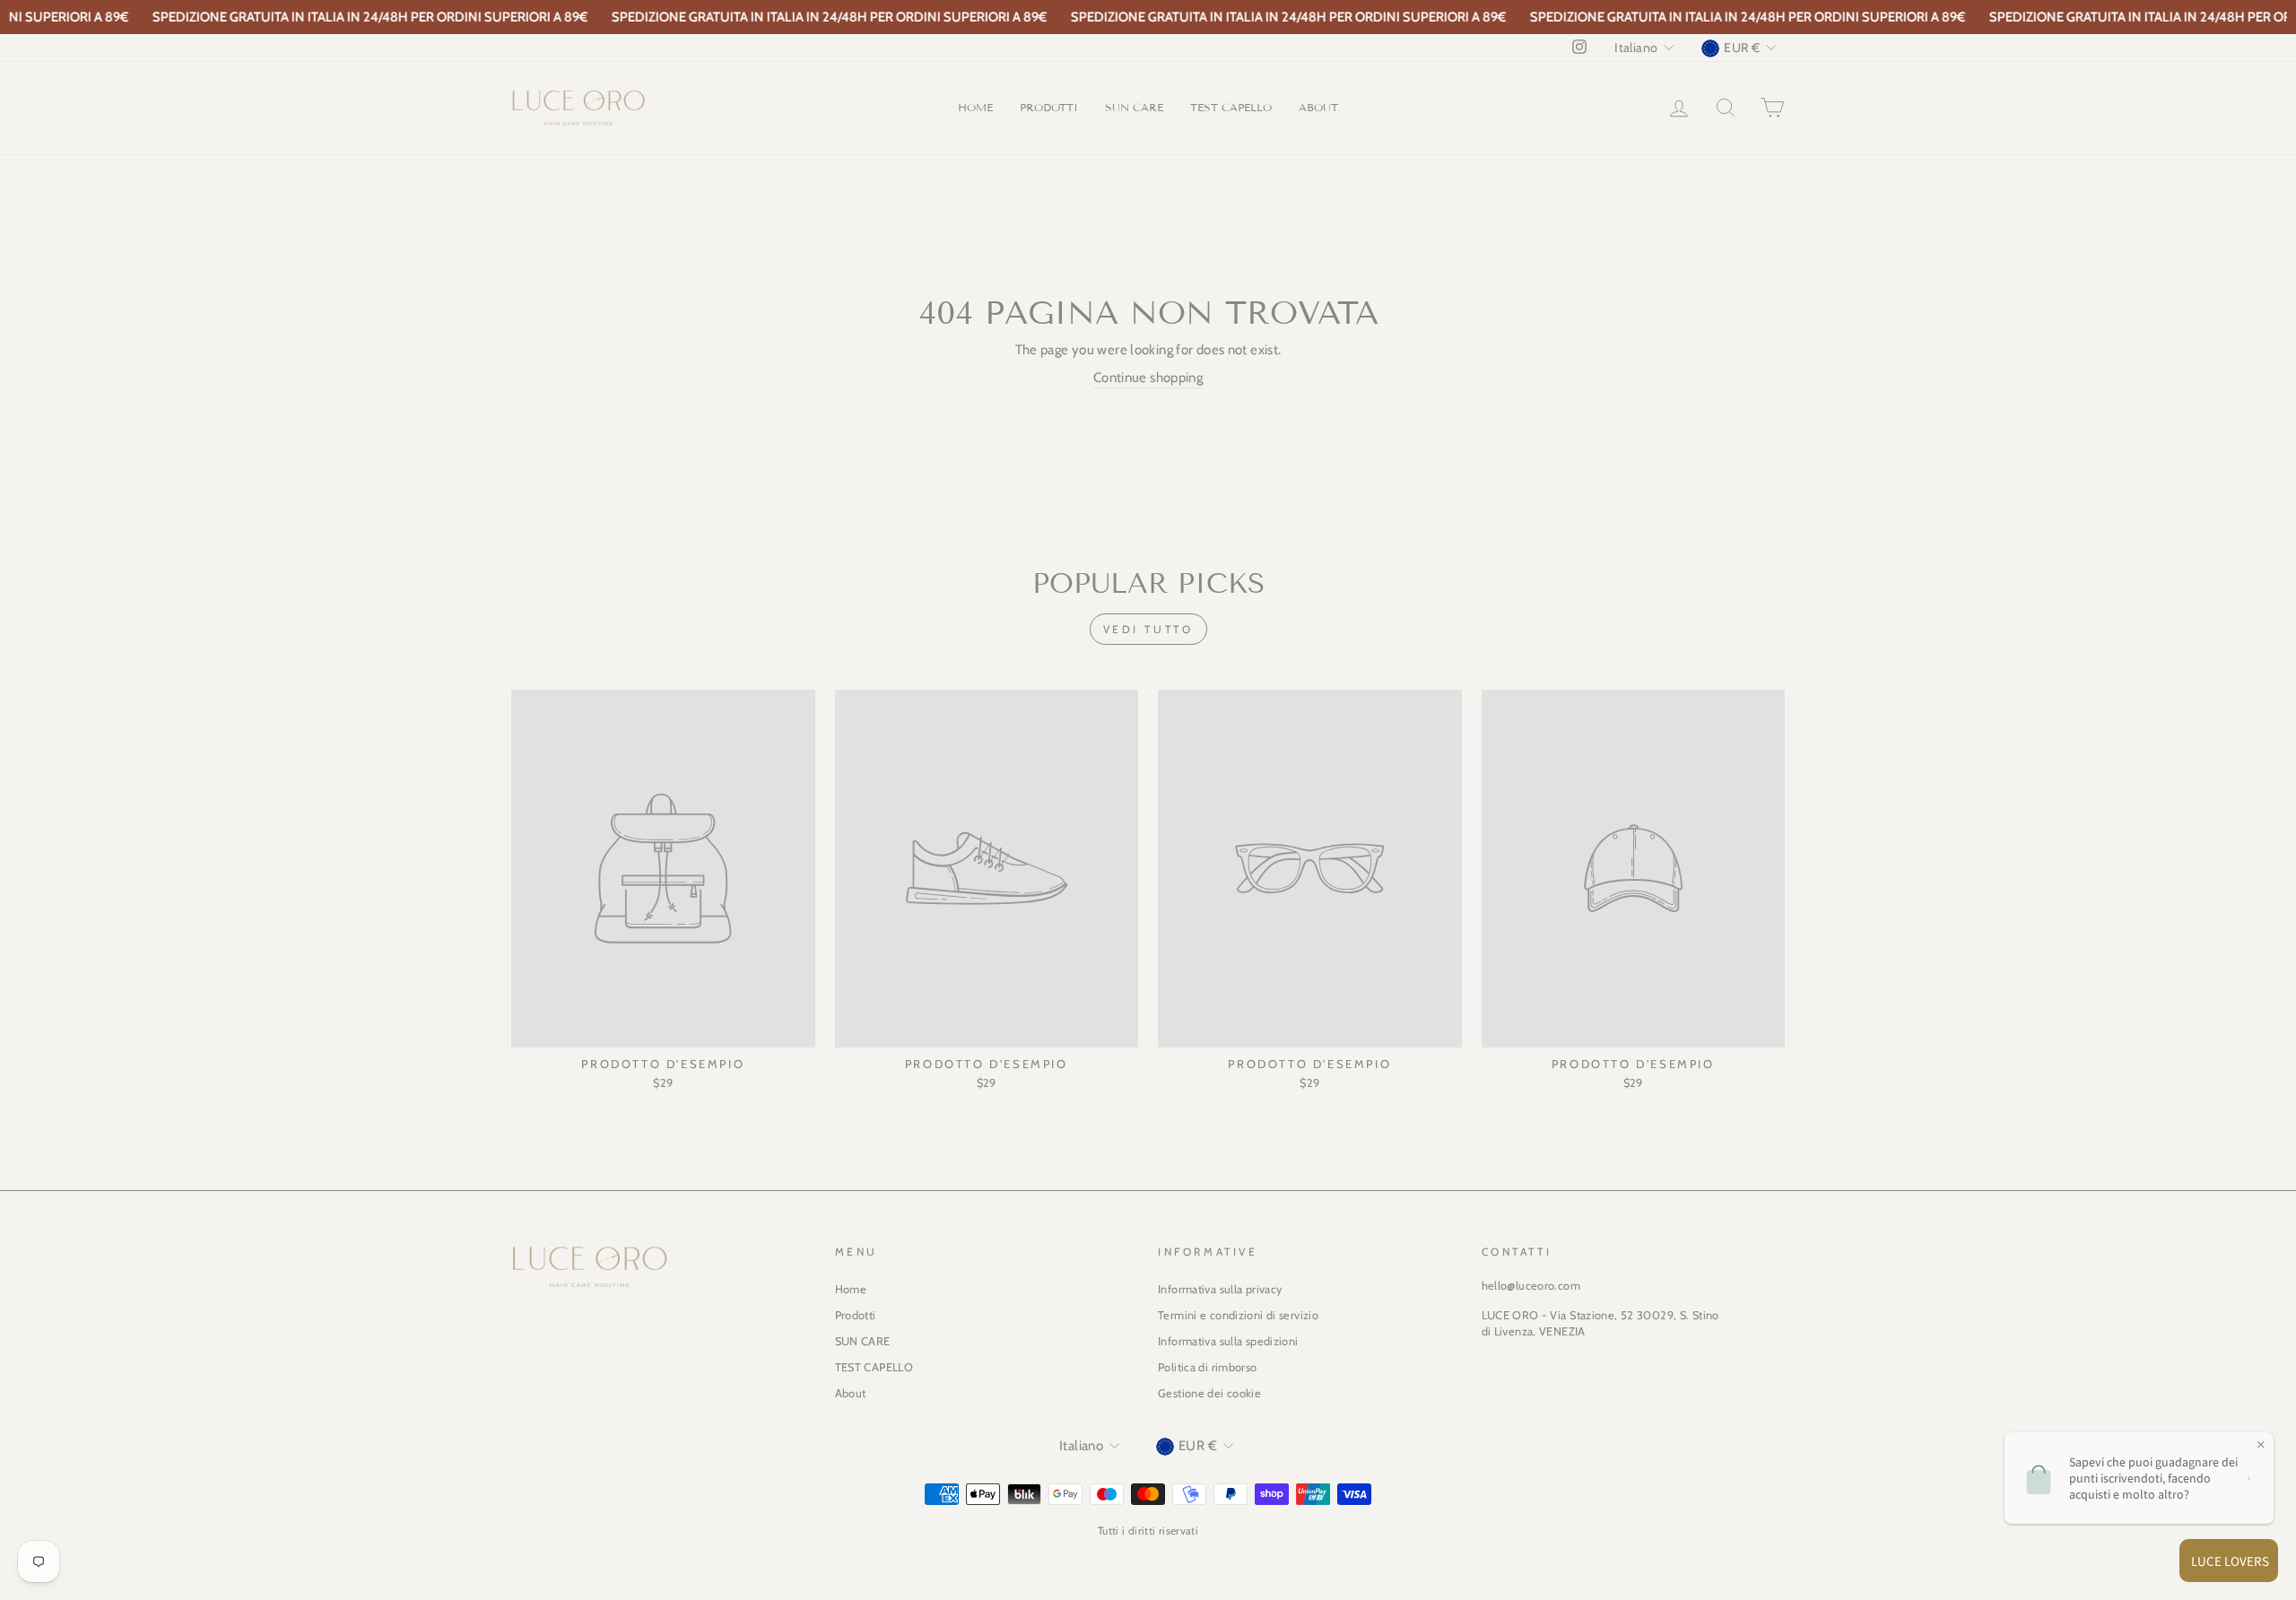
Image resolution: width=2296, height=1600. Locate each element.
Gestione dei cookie (1209, 1393)
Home (975, 107)
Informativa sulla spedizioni (1228, 1341)
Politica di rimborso (1208, 1367)
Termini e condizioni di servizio (1238, 1315)
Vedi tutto (1148, 629)
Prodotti (1049, 107)
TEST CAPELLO (1231, 107)
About (1318, 107)
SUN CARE (1134, 107)
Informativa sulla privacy (1220, 1289)
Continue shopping (1148, 378)
